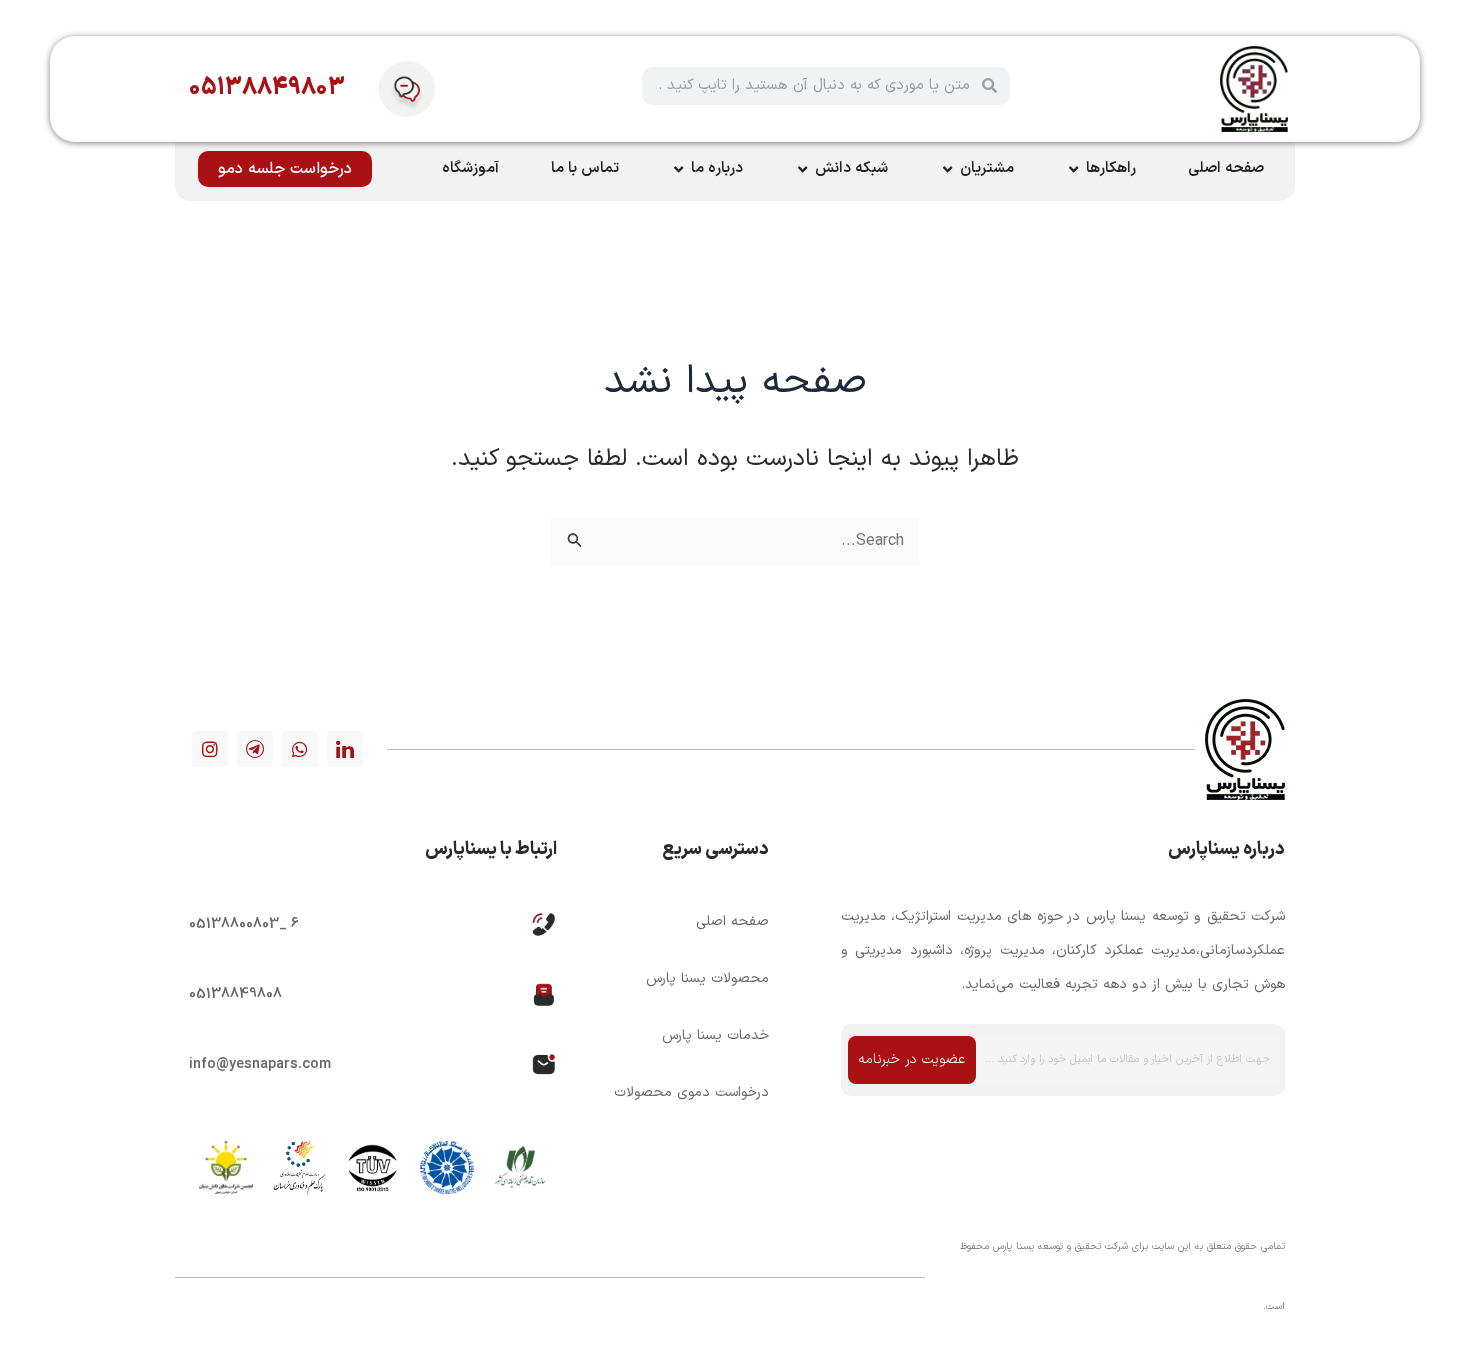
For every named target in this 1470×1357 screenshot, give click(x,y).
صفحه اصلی (732, 921)
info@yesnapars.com (260, 1064)
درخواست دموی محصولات (691, 1092)
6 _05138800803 (244, 924)
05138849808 (235, 994)
